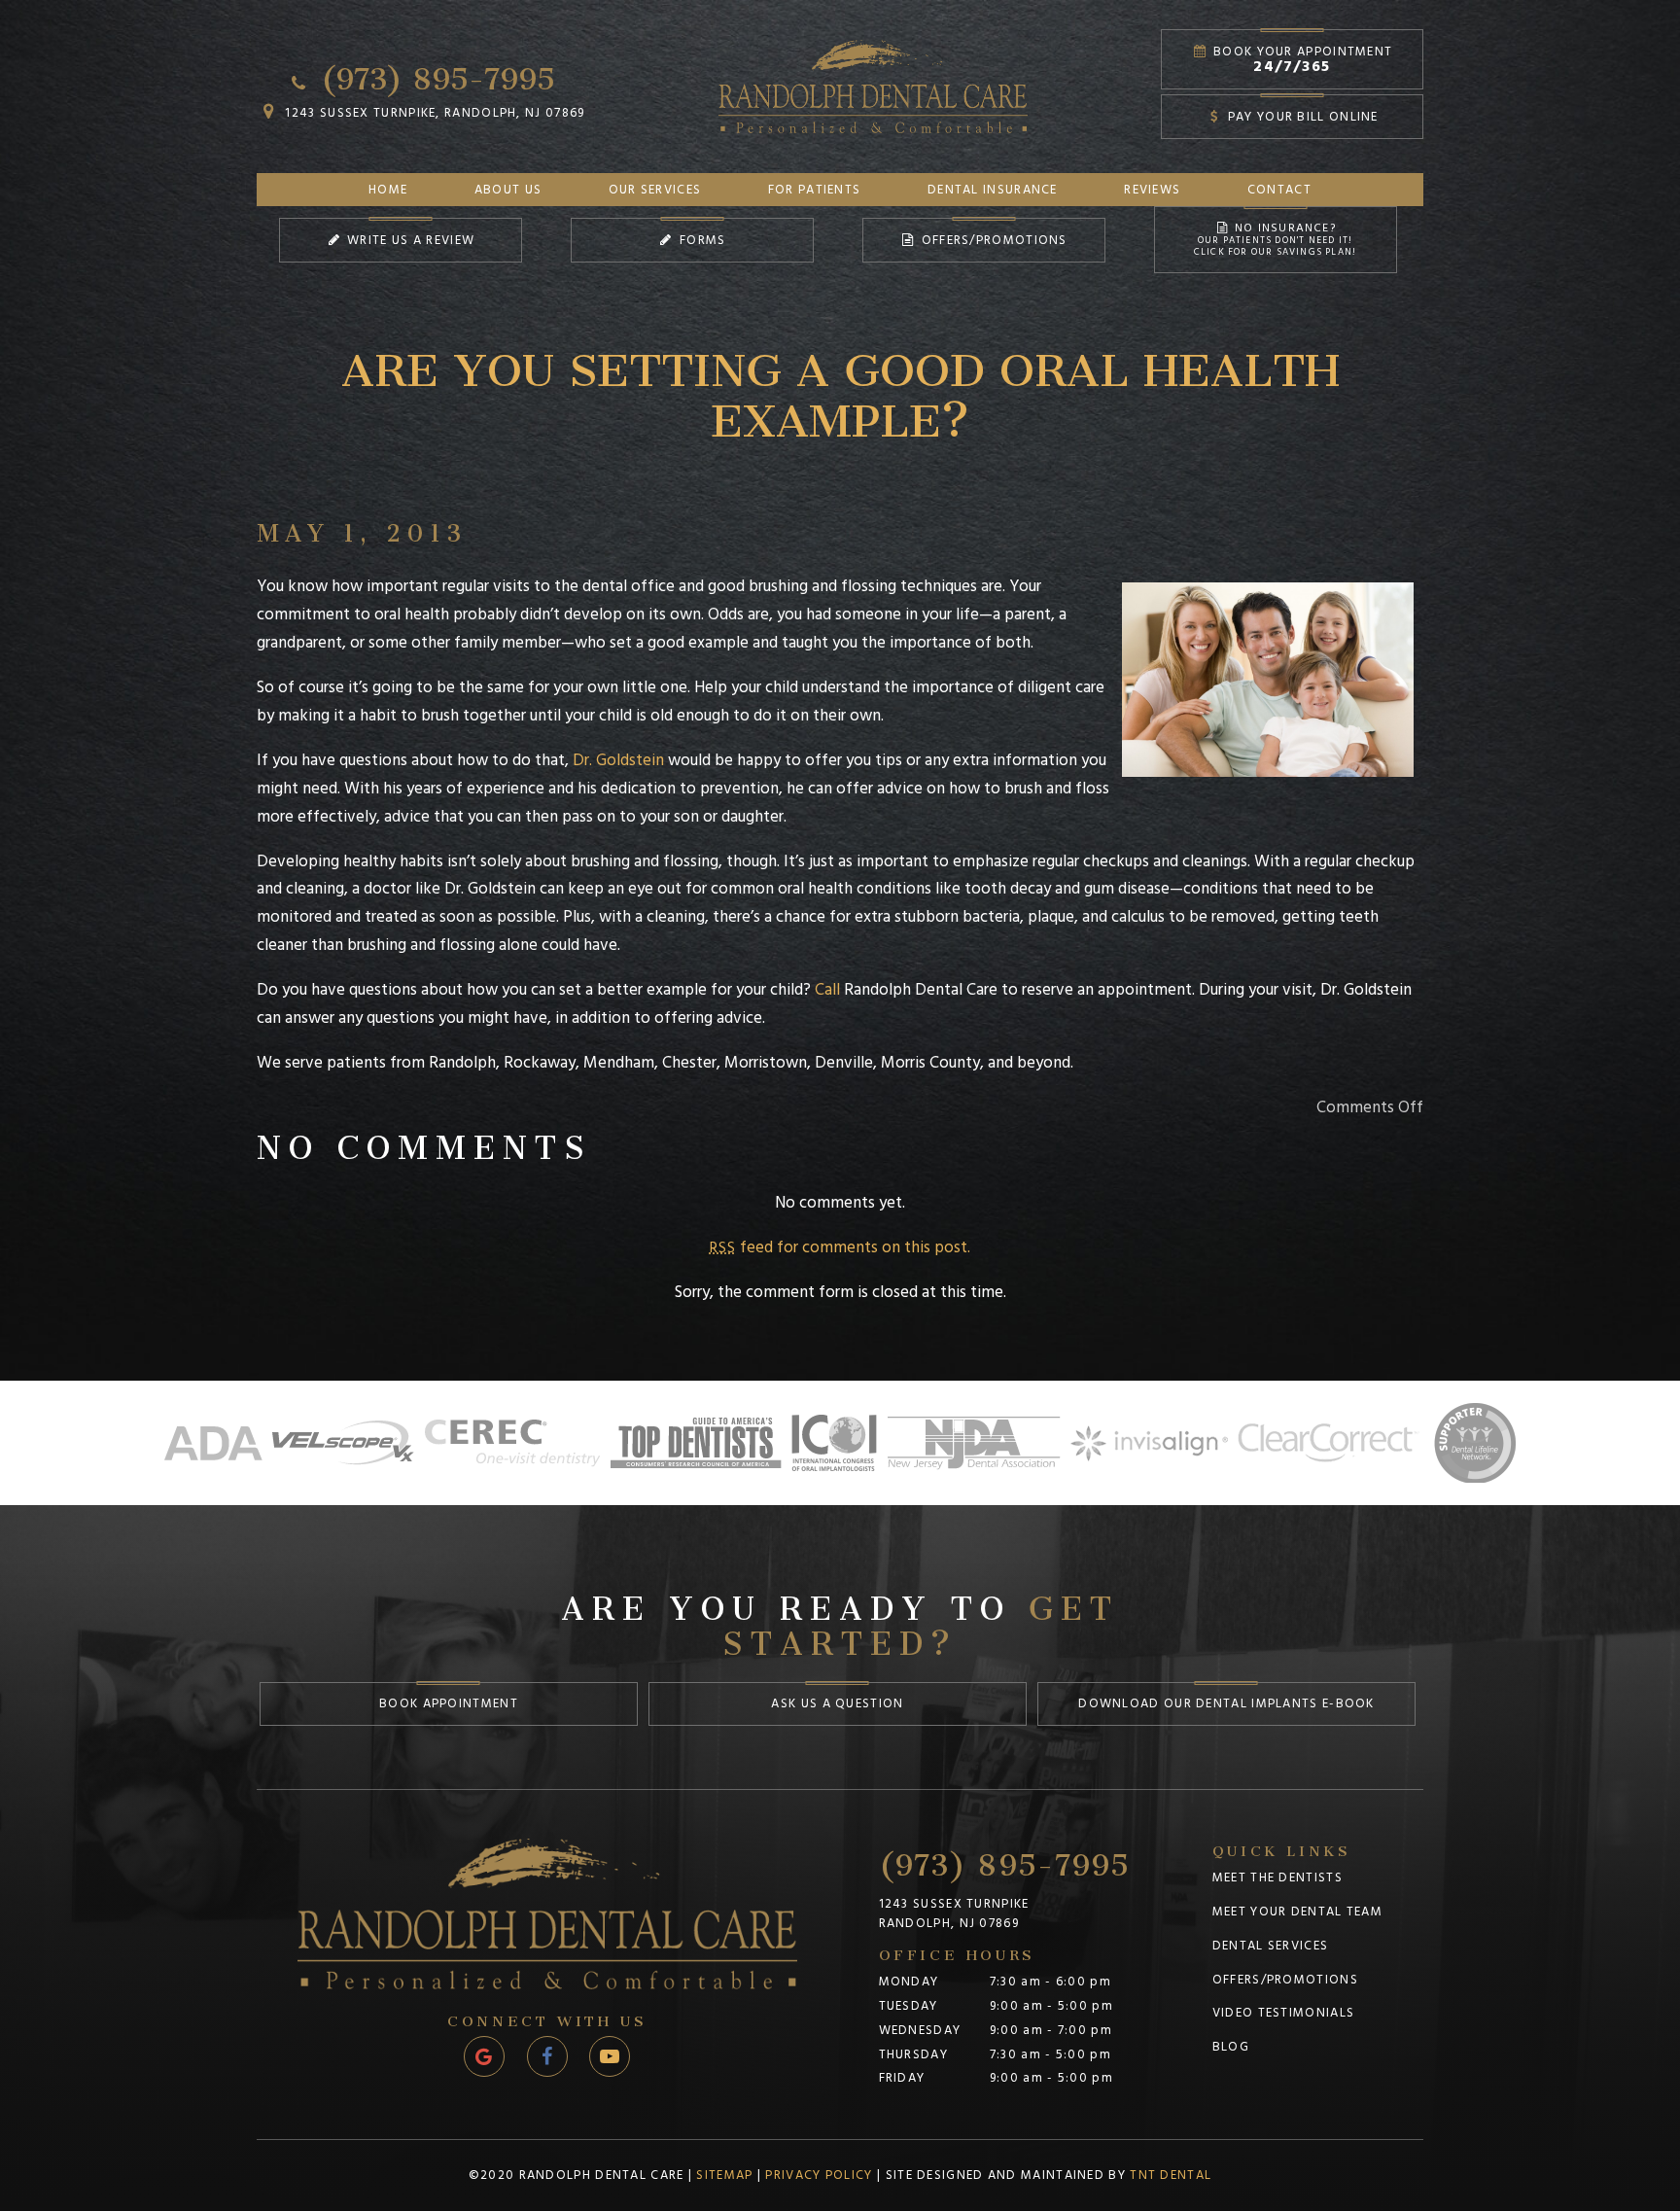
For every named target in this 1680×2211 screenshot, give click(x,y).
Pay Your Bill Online (1300, 117)
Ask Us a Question (837, 1703)
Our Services (655, 190)
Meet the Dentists (1277, 1878)
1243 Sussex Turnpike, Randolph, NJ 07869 (433, 113)
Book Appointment (449, 1703)
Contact (1279, 190)
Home (388, 190)
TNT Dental (1171, 2175)
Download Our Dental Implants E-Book (1226, 1703)
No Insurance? (1275, 239)
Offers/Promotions (992, 240)
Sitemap (724, 2175)
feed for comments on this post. (840, 1247)
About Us (508, 190)
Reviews (1152, 190)
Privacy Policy (819, 2175)
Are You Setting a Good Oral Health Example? (840, 383)
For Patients (815, 190)
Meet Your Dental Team (1297, 1912)
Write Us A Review (409, 240)
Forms (701, 240)
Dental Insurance (993, 190)
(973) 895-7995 (433, 72)
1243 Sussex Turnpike (954, 1914)
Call (827, 990)
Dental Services (1271, 1946)
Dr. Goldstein (618, 760)
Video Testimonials (1283, 2013)
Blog (1231, 2047)
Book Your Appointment (1301, 60)
